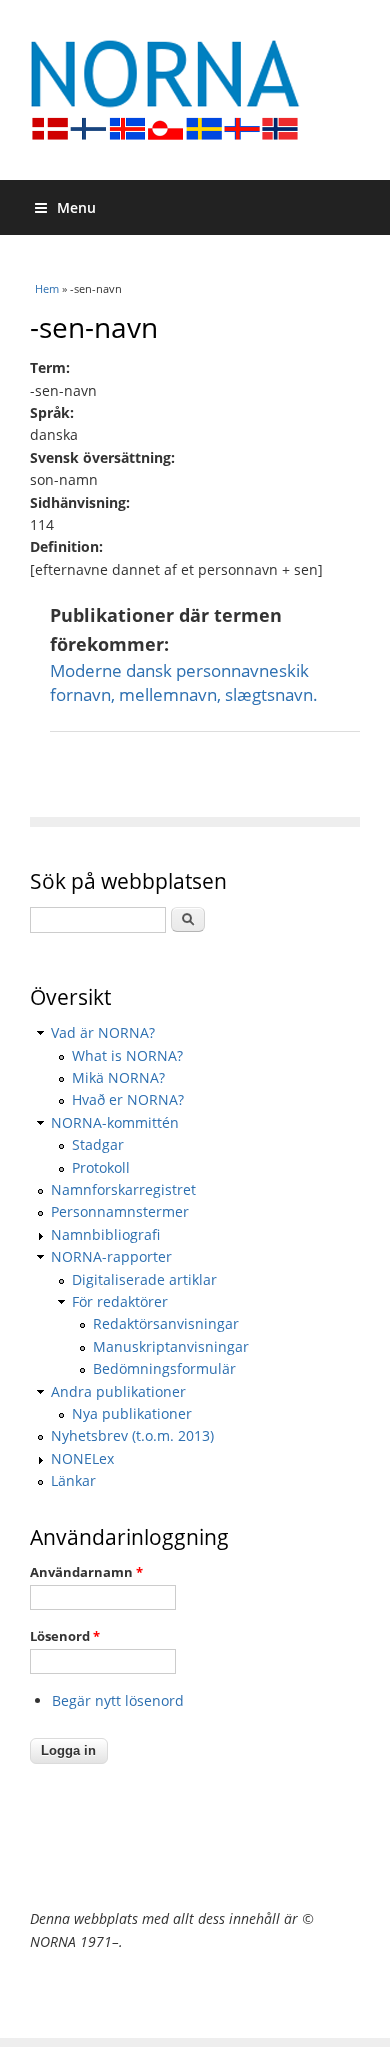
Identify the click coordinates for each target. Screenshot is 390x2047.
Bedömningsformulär (164, 1368)
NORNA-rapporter (111, 1256)
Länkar (73, 1480)
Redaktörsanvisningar (166, 1323)
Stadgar (98, 1144)
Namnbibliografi (105, 1234)
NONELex (82, 1458)
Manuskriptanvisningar (171, 1346)
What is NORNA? (127, 1055)
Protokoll (101, 1167)
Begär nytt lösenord (118, 1700)
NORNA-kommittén (115, 1122)
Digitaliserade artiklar (144, 1279)
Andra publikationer (118, 1391)
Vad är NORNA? (103, 1032)
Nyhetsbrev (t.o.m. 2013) (132, 1435)
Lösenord (65, 1636)
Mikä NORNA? (118, 1077)
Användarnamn (86, 1572)
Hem (47, 288)
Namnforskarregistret (123, 1189)
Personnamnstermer (120, 1211)
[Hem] (195, 90)
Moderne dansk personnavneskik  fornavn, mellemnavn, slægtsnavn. (184, 682)
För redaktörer (120, 1301)
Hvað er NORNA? (128, 1099)
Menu (76, 207)
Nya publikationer (132, 1413)
